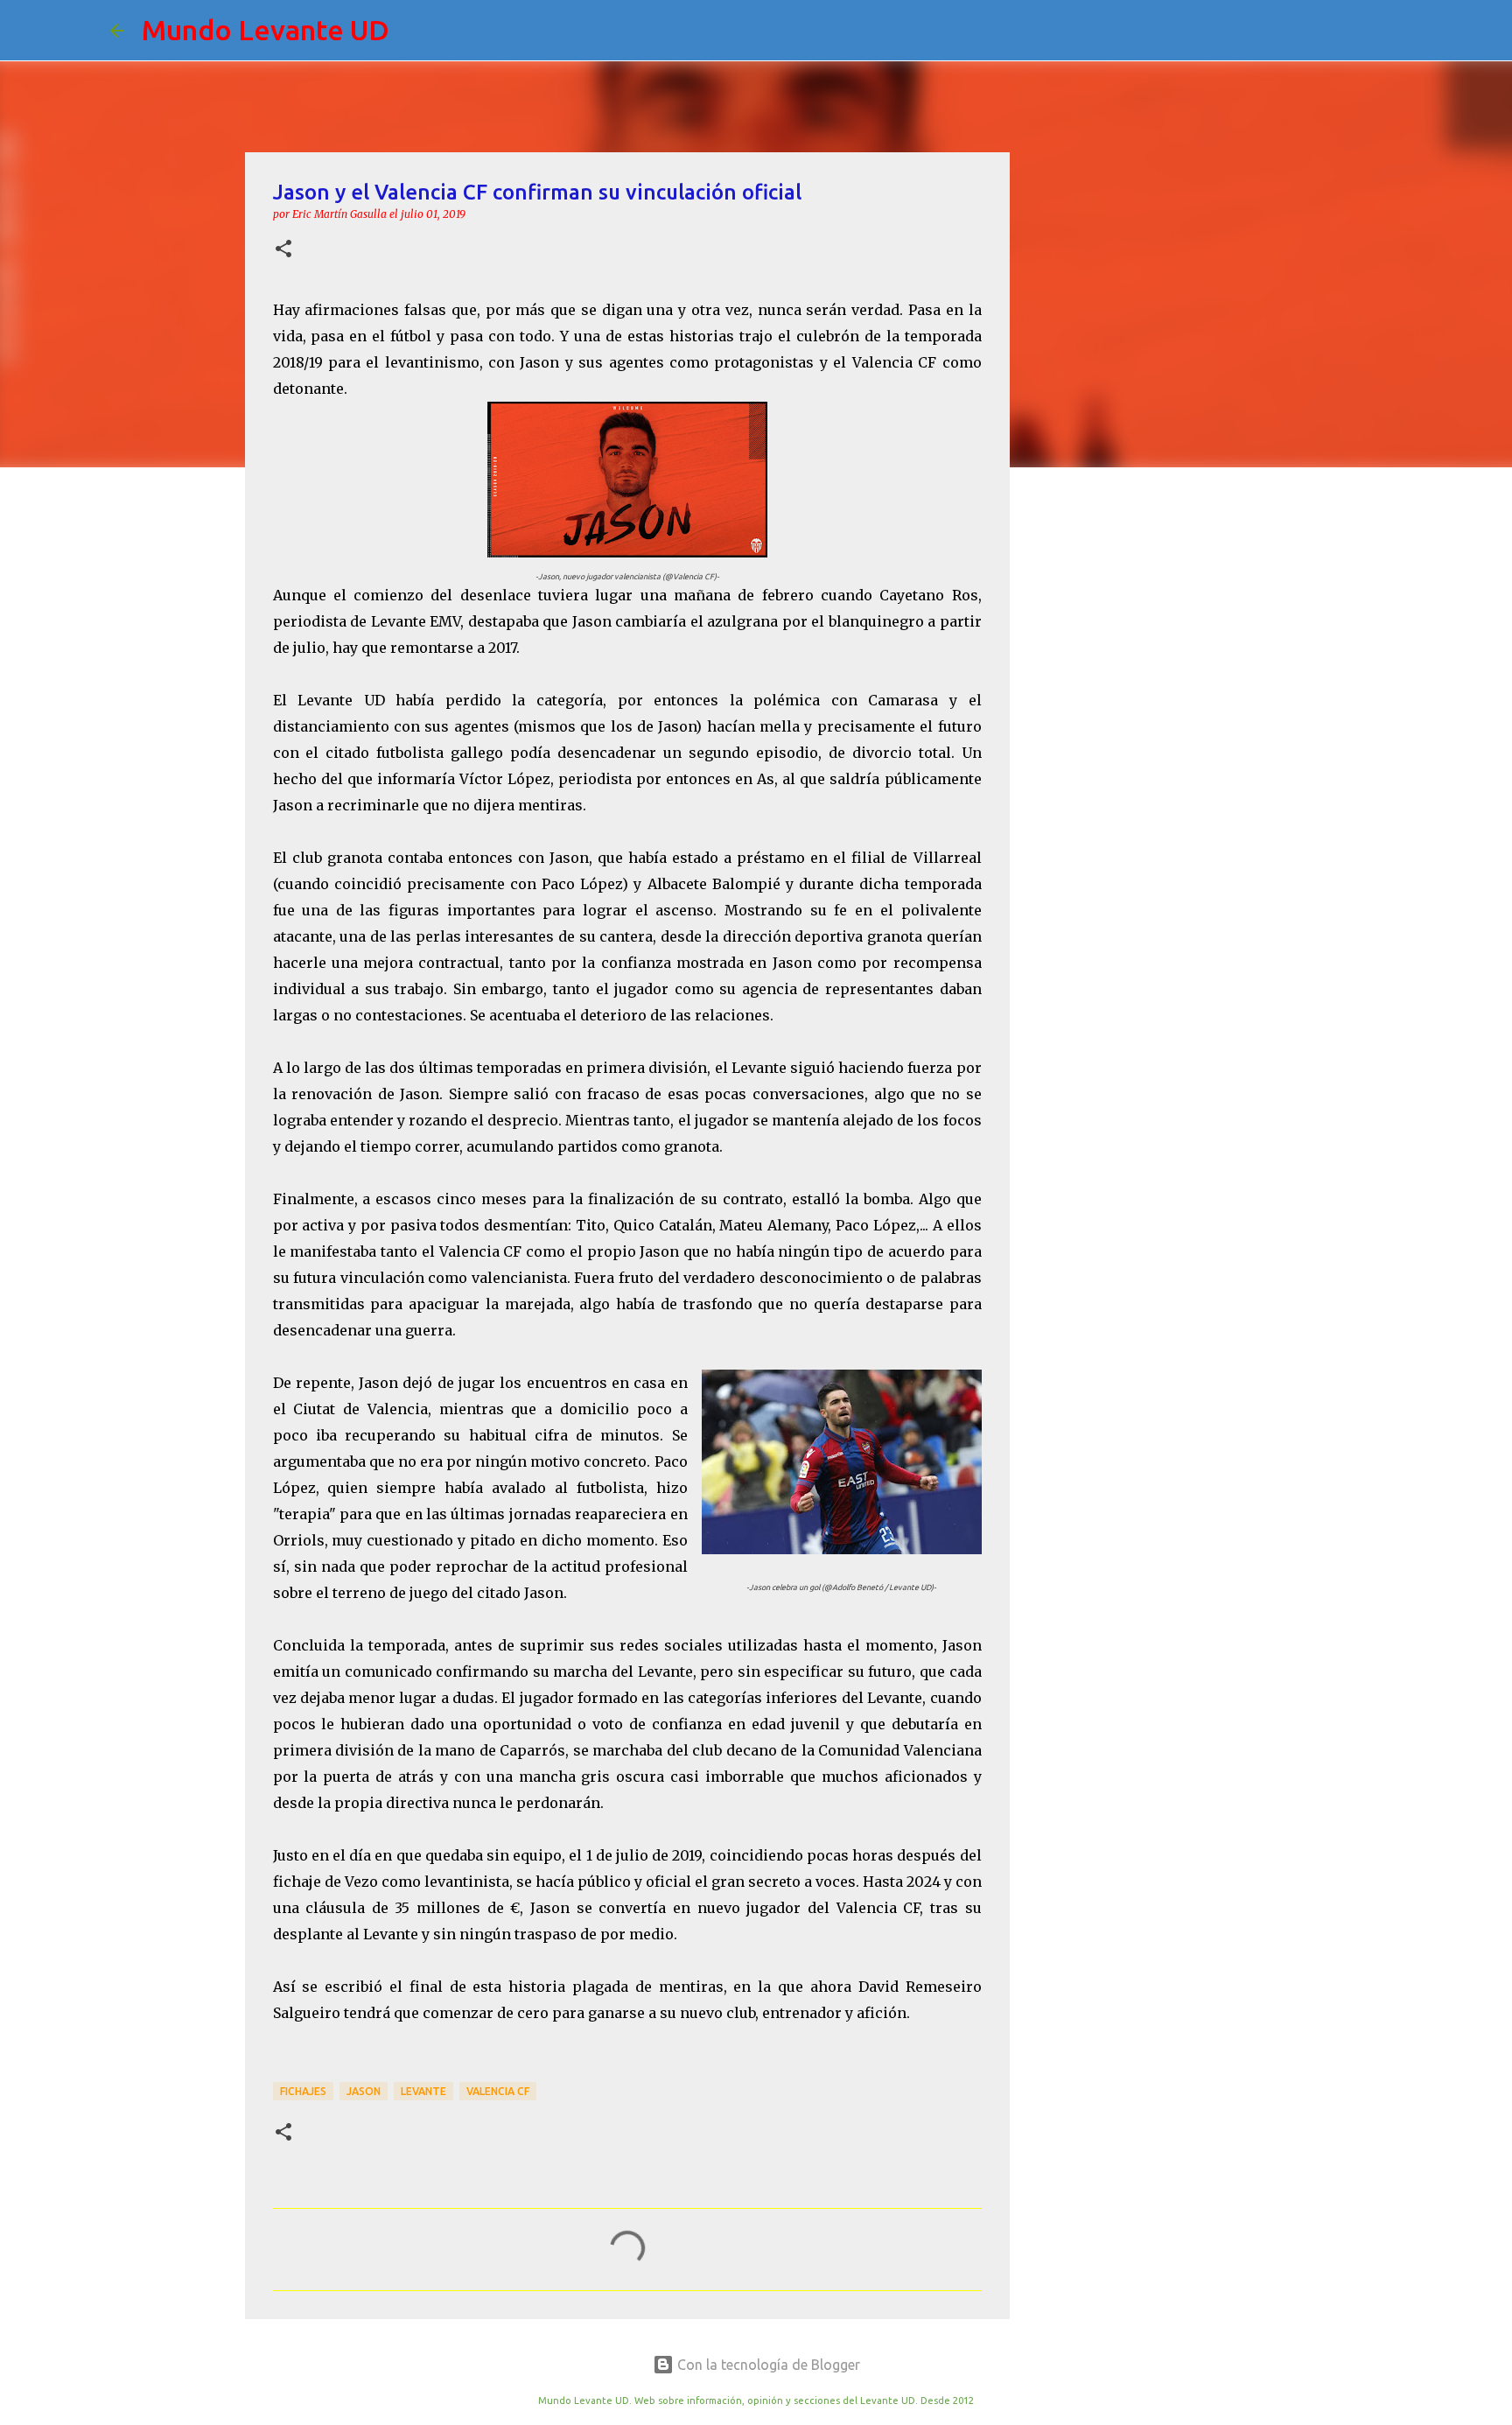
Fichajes (303, 2091)
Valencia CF (498, 2091)
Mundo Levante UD (266, 30)
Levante (423, 2091)
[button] (283, 250)
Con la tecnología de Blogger (767, 2365)
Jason (364, 2091)
